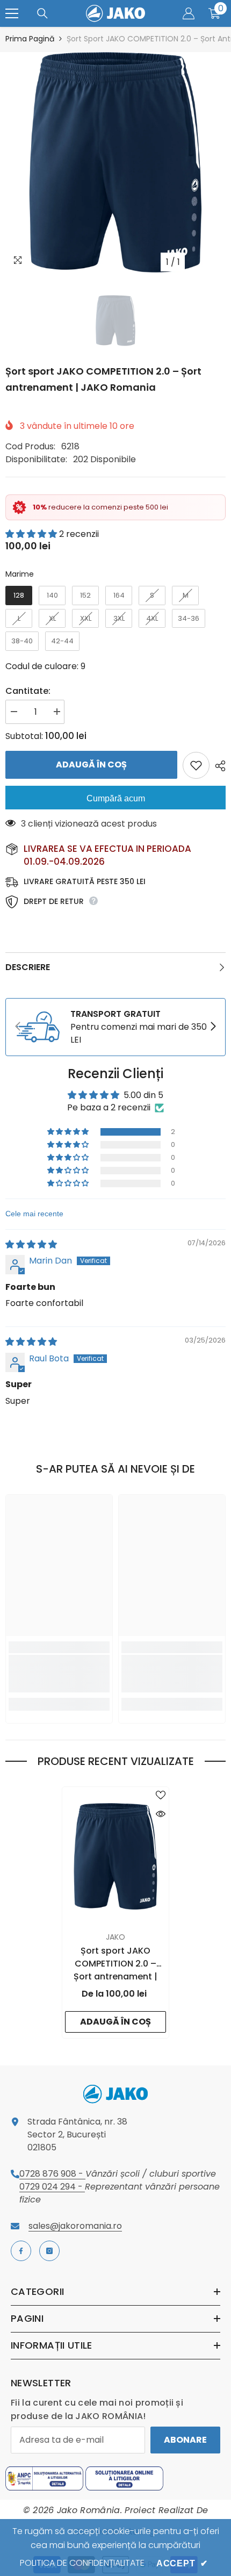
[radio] (19, 595)
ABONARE (185, 2440)
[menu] (12, 13)
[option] (115, 162)
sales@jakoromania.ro (75, 2226)
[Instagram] (49, 2251)
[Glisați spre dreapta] (213, 1027)
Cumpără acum (116, 798)
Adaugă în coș (89, 765)
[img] (31, 1244)
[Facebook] (21, 2251)
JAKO (115, 1937)
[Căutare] (42, 13)
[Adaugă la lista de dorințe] (196, 765)
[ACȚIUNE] (218, 766)
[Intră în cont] (189, 13)
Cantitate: (28, 691)
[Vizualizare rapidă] (161, 1814)
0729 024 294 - (52, 2187)
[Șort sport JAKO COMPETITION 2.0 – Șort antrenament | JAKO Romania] (115, 1856)
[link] (115, 1027)
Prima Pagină (30, 39)
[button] (32, 534)
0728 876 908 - (52, 2174)
